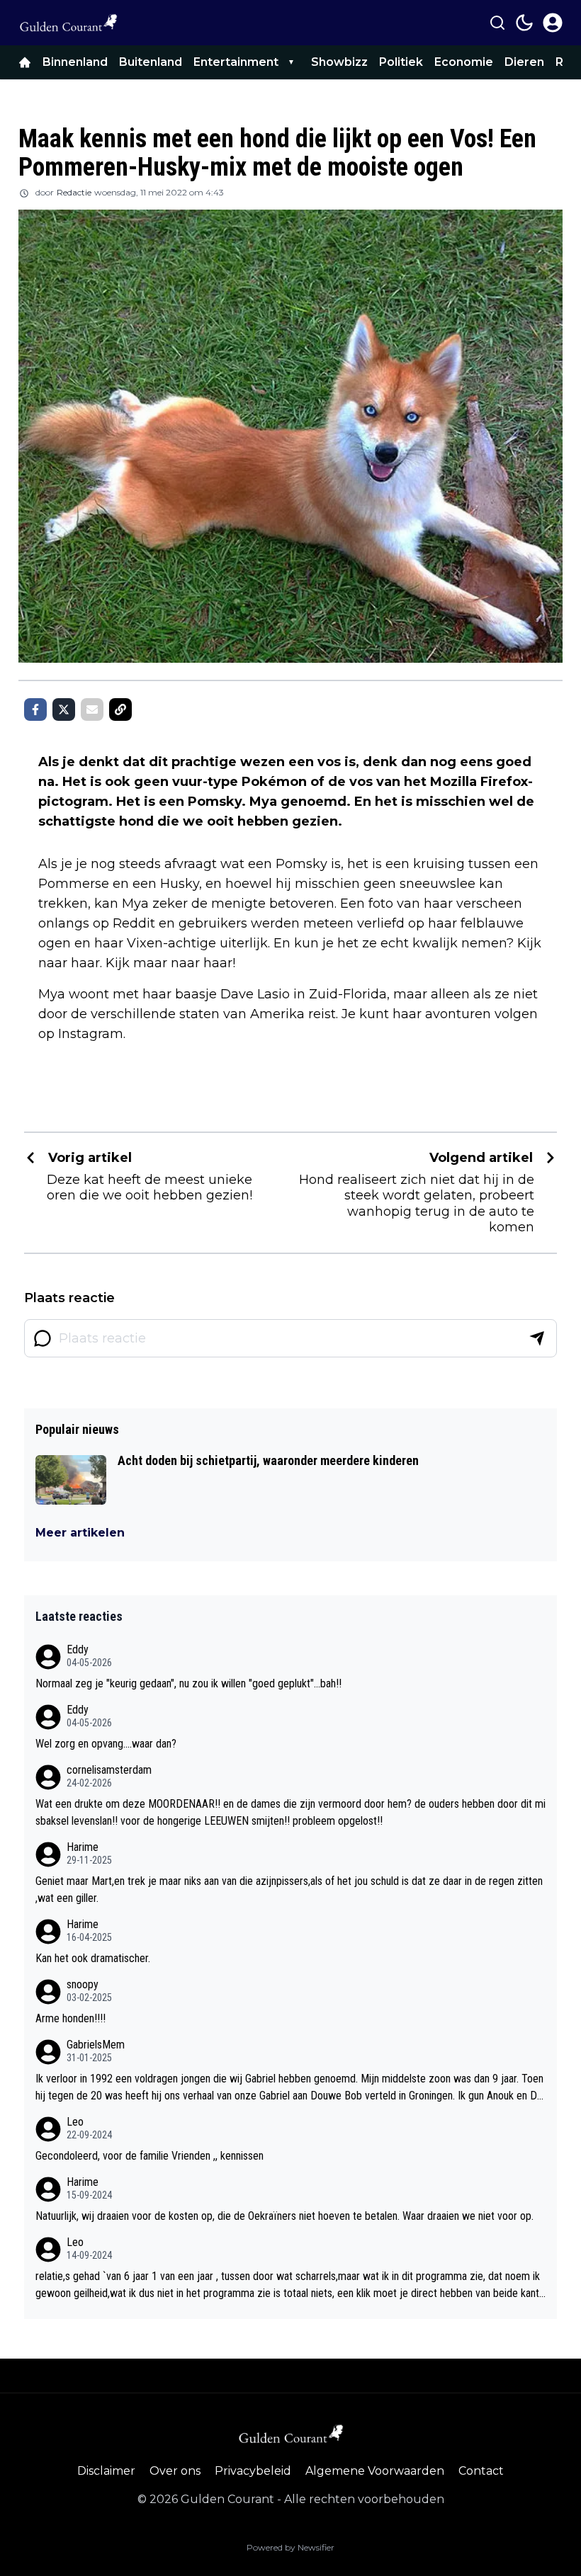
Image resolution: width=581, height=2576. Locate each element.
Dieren (524, 62)
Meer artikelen (80, 1533)
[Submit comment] (537, 1338)
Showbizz (339, 62)
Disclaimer (106, 2471)
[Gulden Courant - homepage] (68, 23)
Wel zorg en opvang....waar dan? (106, 1744)
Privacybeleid (253, 2471)
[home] (25, 62)
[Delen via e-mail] (92, 709)
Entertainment (236, 62)
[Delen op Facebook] (35, 709)
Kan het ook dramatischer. (93, 1958)
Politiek (401, 62)
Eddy (78, 1649)
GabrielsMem (96, 2045)
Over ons (175, 2471)
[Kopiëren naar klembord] (120, 709)
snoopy (83, 1984)
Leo (75, 2122)
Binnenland (75, 62)
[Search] (497, 23)
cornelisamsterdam (109, 1770)
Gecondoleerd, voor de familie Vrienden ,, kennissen (150, 2156)
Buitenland (151, 62)
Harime (83, 1847)
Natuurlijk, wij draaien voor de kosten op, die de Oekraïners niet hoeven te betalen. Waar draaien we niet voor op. (284, 2216)
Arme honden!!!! (70, 2018)
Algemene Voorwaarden (375, 2471)
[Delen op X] (64, 709)
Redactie (74, 192)
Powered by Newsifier (290, 2547)
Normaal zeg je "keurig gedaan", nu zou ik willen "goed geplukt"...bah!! (188, 1683)
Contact (481, 2471)
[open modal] (553, 23)
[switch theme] (524, 23)
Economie (464, 62)
